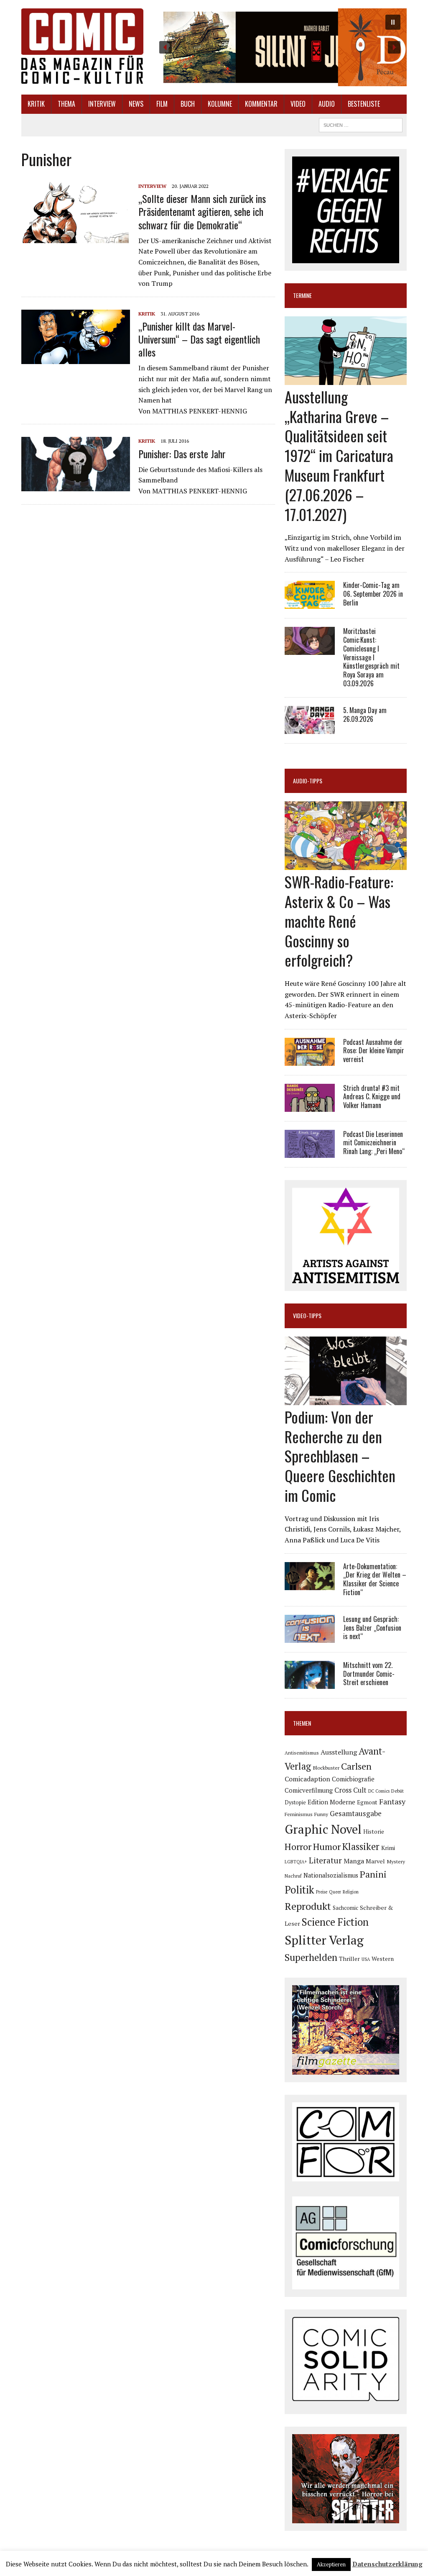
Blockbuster (326, 1768)
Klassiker (361, 1846)
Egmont (367, 1802)
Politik (299, 1890)
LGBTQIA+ (296, 1862)
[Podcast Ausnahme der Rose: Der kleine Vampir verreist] (310, 1060)
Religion (351, 1892)
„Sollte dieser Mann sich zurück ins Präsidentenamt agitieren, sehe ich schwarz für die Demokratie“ (202, 211)
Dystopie (295, 1802)
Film (162, 104)
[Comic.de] (82, 46)
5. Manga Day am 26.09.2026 (365, 715)
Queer (335, 1892)
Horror (298, 1846)
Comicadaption (307, 1779)
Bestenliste (364, 104)
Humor (327, 1846)
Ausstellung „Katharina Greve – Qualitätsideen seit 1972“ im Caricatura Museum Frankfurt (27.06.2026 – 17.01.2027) (339, 455)
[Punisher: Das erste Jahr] (76, 486)
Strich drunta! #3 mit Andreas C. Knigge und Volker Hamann (372, 1097)
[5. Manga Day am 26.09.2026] (310, 728)
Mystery (396, 1861)
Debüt (397, 1791)
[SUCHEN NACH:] (361, 124)
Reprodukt (308, 1906)
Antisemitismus (302, 1753)
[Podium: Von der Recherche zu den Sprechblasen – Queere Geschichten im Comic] (346, 1399)
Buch (188, 104)
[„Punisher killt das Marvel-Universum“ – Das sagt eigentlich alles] (76, 358)
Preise (322, 1892)
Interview (102, 104)
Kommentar (261, 104)
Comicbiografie (353, 1779)
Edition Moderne (331, 1802)
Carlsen (356, 1766)
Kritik (36, 104)
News (136, 104)
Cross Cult (350, 1790)
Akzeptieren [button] (331, 2564)
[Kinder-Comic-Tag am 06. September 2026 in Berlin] (310, 603)
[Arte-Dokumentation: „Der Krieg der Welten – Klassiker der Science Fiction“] (310, 1584)
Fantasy (392, 1801)
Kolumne (220, 104)
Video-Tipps (307, 1315)
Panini (373, 1874)
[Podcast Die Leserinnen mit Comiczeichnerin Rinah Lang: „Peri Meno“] (310, 1152)
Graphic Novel (323, 1829)
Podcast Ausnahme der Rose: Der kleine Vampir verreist (374, 1051)
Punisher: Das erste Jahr (182, 454)
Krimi (388, 1848)
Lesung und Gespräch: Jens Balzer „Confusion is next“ (372, 1628)
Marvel (375, 1861)
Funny (321, 1814)
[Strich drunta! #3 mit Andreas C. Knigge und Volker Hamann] (310, 1106)
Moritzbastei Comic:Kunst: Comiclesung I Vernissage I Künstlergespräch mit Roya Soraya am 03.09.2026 (371, 657)
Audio (327, 104)
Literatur (325, 1860)
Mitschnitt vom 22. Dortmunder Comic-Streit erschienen (369, 1674)
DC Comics (379, 1791)
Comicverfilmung (309, 1790)
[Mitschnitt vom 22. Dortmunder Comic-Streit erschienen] (310, 1683)
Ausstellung (339, 1752)
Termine (302, 295)
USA (366, 1959)
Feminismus (299, 1814)
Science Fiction (335, 1922)
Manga (354, 1861)
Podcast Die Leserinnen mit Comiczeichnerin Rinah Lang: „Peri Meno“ (374, 1143)
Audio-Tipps (308, 781)
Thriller (349, 1959)
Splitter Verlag (324, 1940)
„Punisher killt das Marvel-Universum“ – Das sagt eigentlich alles (199, 339)
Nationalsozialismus (331, 1875)
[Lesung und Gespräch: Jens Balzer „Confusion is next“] (310, 1637)
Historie (374, 1832)
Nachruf (293, 1876)
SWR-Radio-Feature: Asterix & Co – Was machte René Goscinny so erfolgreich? (339, 921)
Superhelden (311, 1957)
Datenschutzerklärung (387, 2564)
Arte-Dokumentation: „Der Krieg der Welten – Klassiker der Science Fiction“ (375, 1579)
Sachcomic (345, 1908)
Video (298, 104)
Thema (66, 104)
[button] (280, 47)
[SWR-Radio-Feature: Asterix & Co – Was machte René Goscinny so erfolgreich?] (346, 865)
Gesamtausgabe (356, 1813)
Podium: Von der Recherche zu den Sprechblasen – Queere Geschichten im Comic (340, 1456)
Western (383, 1959)
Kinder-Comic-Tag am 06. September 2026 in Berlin (373, 594)
